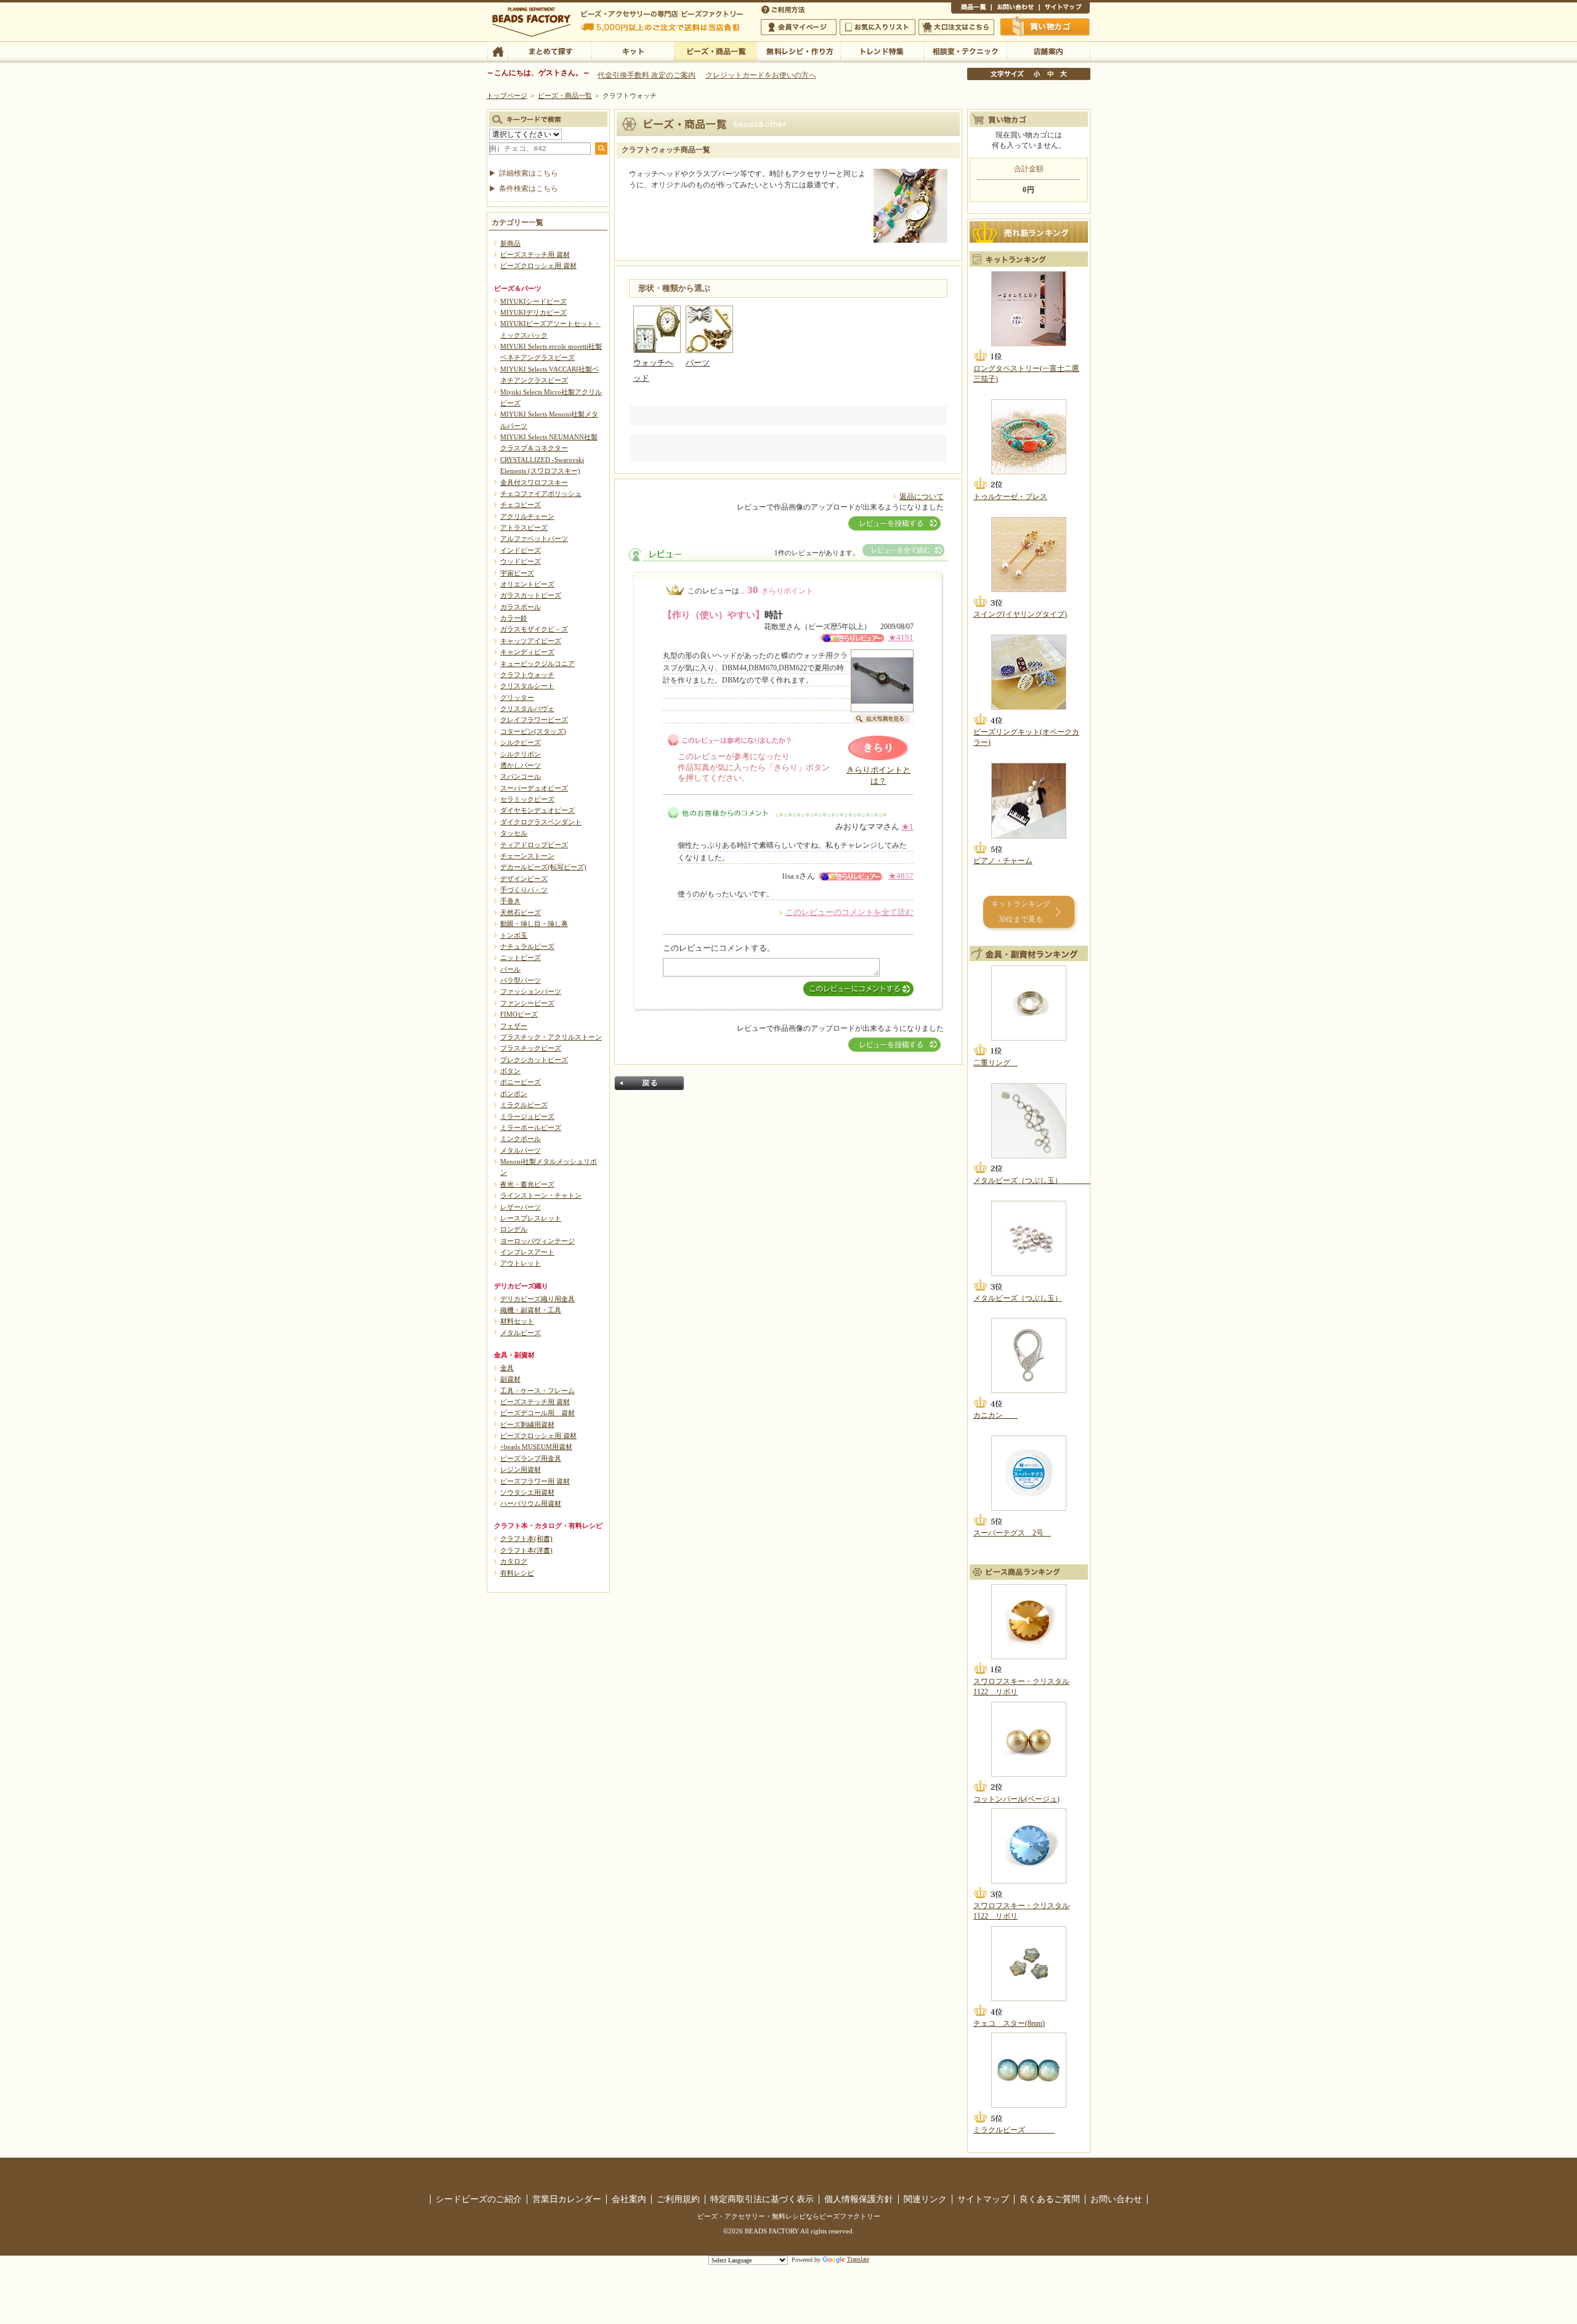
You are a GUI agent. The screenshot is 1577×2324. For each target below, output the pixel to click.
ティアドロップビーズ (534, 845)
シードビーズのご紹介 (479, 2199)
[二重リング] (1029, 1003)
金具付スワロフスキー (534, 482)
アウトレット (521, 1263)
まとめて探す (549, 51)
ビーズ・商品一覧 (716, 51)
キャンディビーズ (527, 652)
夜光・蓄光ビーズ (527, 1184)
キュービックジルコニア (537, 664)
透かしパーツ (521, 765)
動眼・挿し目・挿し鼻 (534, 924)
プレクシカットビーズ (534, 1060)
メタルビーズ (521, 1333)
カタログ (514, 1561)
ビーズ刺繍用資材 (527, 1424)
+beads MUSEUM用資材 (536, 1447)
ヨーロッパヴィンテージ (537, 1241)
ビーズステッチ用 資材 (535, 254)
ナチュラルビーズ (527, 946)
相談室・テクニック (965, 51)
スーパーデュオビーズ (534, 788)
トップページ (507, 95)
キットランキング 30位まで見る (1021, 912)
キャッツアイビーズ (531, 641)
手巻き (510, 901)
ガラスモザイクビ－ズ (534, 629)
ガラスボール (521, 607)
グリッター (517, 697)
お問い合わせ (1015, 9)
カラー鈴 (514, 618)
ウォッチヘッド (653, 371)
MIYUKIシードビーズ (533, 301)
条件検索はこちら (529, 189)
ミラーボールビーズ (531, 1127)
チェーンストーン (527, 856)
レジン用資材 (521, 1469)
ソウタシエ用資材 (527, 1492)
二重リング (995, 1063)
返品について (922, 497)
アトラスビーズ (524, 527)
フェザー (514, 1026)
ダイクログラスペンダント (541, 822)
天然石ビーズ (521, 912)
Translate (858, 2259)
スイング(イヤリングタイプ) (1020, 614)
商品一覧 (971, 9)
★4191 (901, 638)
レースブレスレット (531, 1218)
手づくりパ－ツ (524, 890)
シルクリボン (521, 754)
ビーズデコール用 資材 (537, 1413)
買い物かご (1045, 26)
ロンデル (514, 1229)
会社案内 (629, 2199)
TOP (497, 51)
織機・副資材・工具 (531, 1310)
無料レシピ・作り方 (799, 51)
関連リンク (925, 2199)
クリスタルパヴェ (527, 709)
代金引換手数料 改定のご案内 (647, 75)
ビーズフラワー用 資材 (535, 1481)
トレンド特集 (882, 51)
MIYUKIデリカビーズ (533, 312)
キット (632, 51)
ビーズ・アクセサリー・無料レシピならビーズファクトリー (789, 2216)
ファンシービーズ (527, 1003)
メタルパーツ (521, 1150)
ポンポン (514, 1094)
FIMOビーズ (519, 1014)
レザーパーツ (521, 1207)
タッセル (514, 833)
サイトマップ (1064, 9)
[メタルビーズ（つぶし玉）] (1029, 1121)
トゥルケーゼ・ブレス (1010, 497)
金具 (507, 1368)
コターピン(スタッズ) (533, 731)
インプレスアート (527, 1252)
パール (510, 969)
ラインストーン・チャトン (541, 1195)
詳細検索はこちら (529, 173)
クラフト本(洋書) (526, 1550)
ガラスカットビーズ (531, 595)
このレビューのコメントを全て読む (849, 912)
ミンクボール (521, 1139)
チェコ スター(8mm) (1009, 2023)
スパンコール (521, 776)
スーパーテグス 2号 (1012, 1533)
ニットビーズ (521, 957)
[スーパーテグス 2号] (1029, 1473)
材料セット (517, 1321)
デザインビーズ (524, 879)
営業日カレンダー (567, 2199)
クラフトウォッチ (527, 675)
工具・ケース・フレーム (537, 1391)
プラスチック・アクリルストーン (551, 1037)
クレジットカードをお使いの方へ (761, 75)
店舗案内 (1048, 51)
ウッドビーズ (521, 561)
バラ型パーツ (521, 980)
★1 (907, 827)
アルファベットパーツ (534, 538)
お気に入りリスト (878, 27)
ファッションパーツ (531, 991)
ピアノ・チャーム (1003, 861)
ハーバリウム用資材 (531, 1503)
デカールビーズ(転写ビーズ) (543, 867)
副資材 (510, 1379)
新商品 (510, 243)
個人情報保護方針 (859, 2199)
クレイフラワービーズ (534, 720)
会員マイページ (799, 27)
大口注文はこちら (956, 27)
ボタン (510, 1071)
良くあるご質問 (1050, 2199)
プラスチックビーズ (531, 1048)
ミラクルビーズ (524, 1105)
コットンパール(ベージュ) (1016, 1799)
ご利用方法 (784, 9)
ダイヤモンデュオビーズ (537, 810)
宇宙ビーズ (517, 573)
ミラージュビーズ (527, 1116)
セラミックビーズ (527, 799)
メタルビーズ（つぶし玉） (1032, 1180)
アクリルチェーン (527, 516)
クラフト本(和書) (526, 1538)
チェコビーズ (521, 505)
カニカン (995, 1415)
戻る (649, 1083)
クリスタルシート (527, 686)
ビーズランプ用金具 (531, 1458)
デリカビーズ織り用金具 (537, 1299)
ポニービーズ (521, 1082)
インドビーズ (521, 550)
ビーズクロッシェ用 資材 (538, 266)
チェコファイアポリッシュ (541, 494)
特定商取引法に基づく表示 (762, 2199)
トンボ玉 (514, 935)
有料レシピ (517, 1573)
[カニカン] (1029, 1355)
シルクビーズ (521, 742)
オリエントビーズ (527, 584)
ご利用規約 (678, 2199)
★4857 (901, 876)
